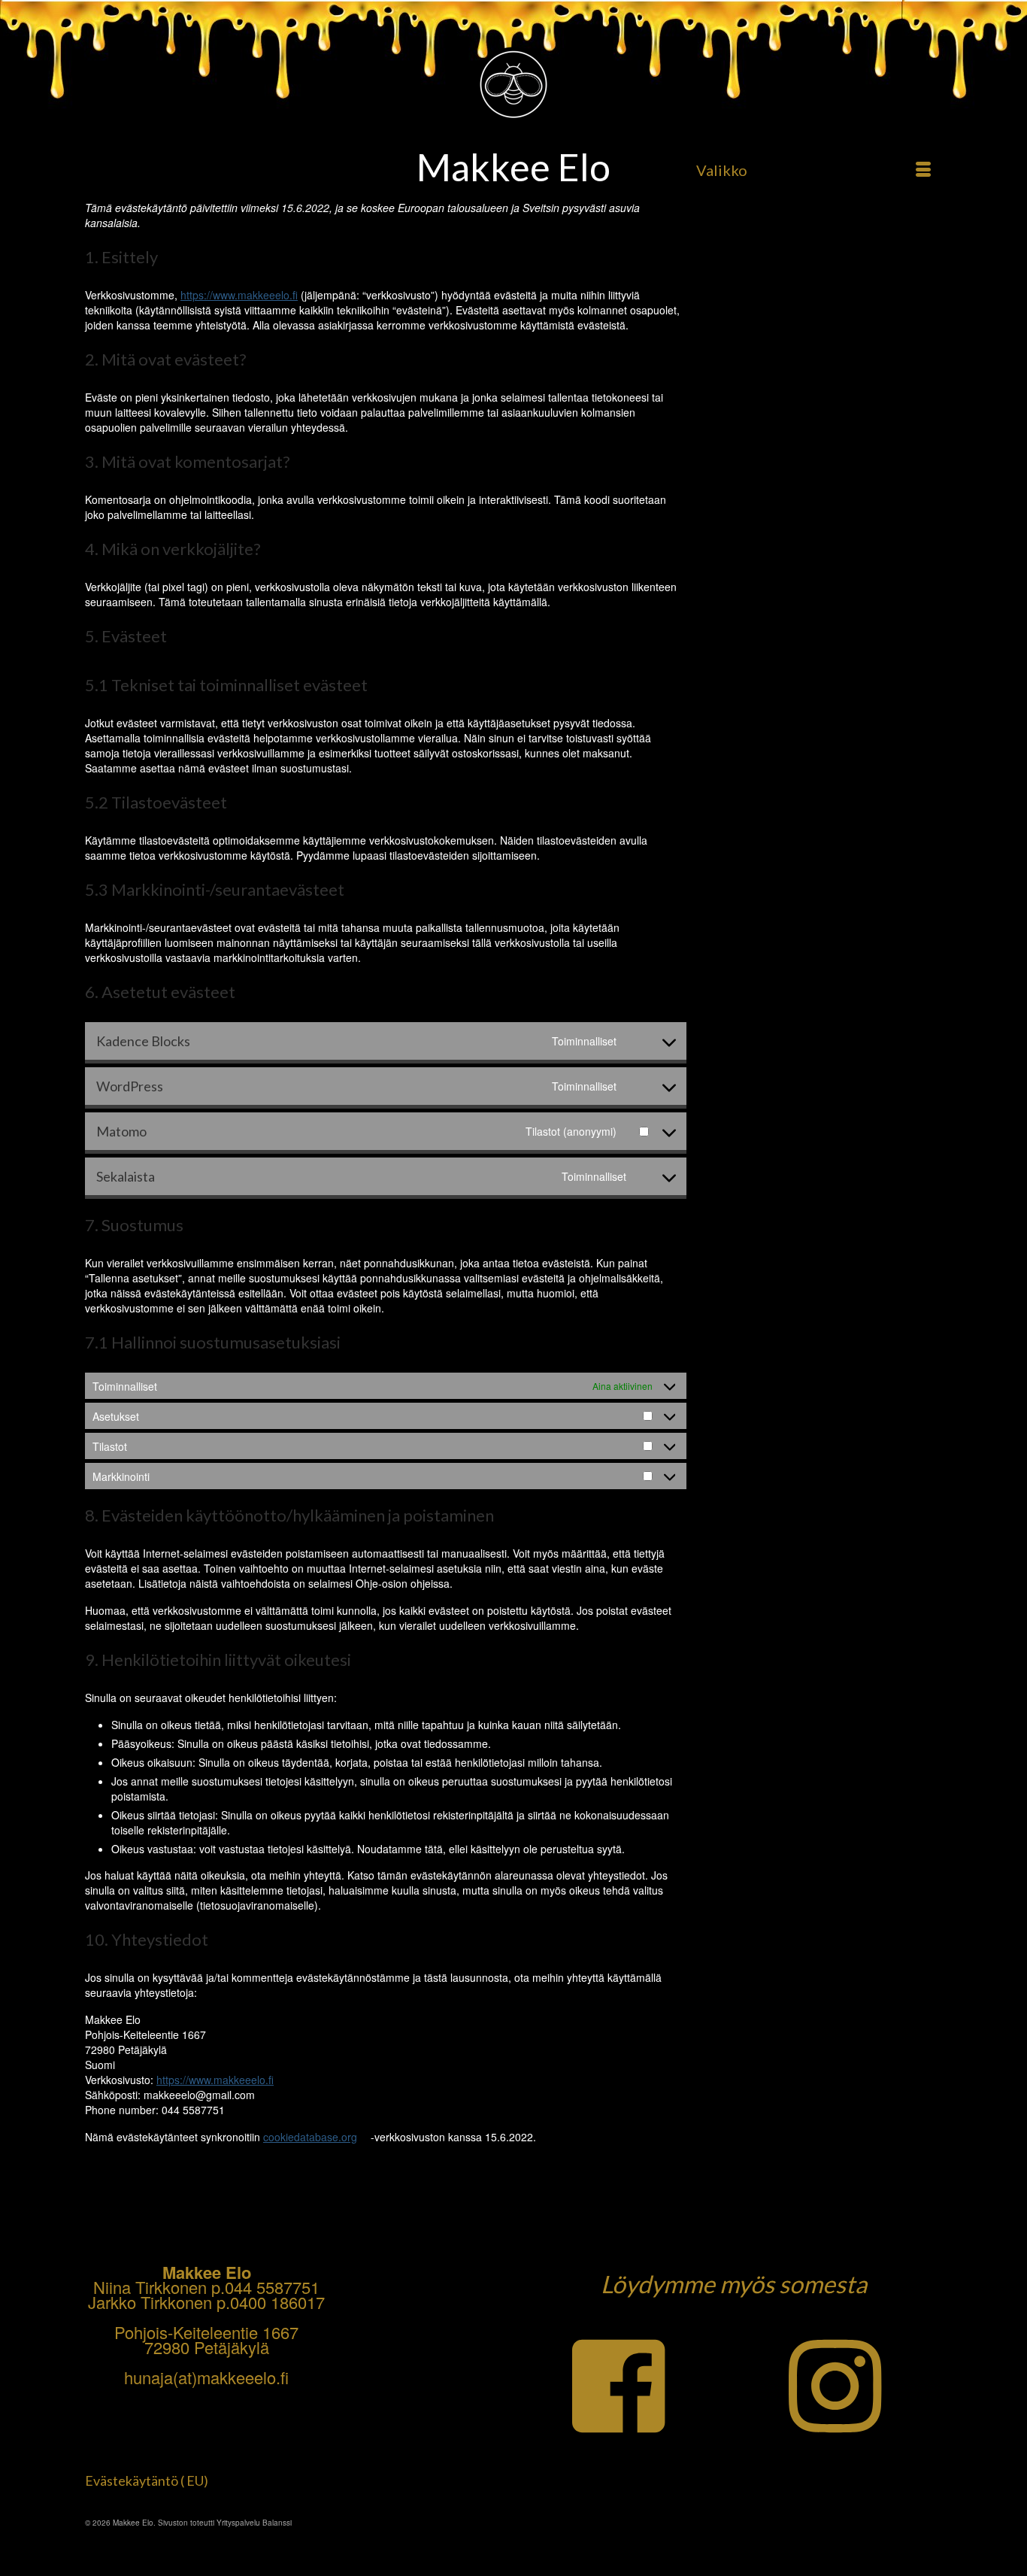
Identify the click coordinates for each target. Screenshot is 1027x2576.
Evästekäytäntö (132, 2480)
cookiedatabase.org (310, 2137)
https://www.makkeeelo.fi (239, 295)
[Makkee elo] (513, 98)
